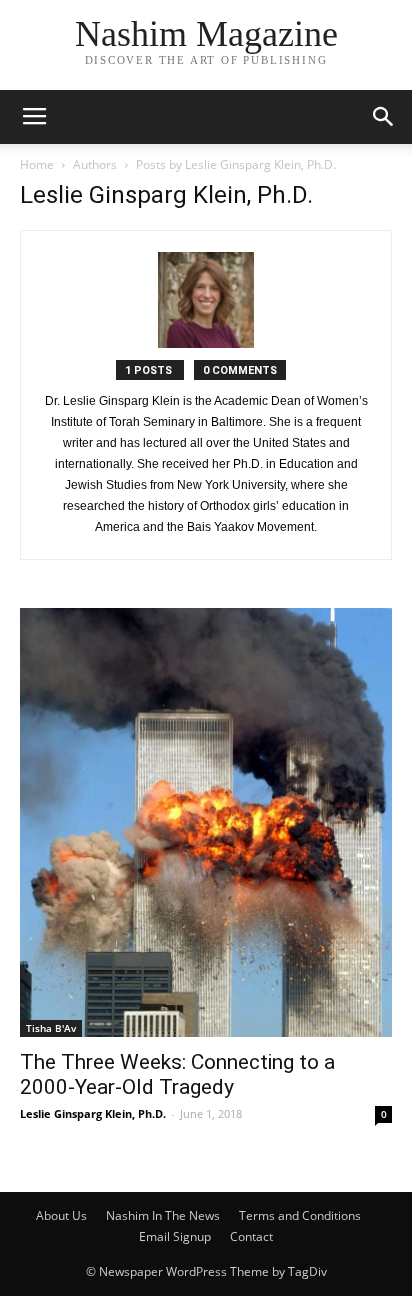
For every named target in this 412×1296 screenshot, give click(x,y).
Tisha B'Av (51, 1028)
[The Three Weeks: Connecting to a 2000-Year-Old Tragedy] (206, 822)
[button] (384, 117)
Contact (251, 1236)
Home (37, 164)
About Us (61, 1215)
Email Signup (175, 1236)
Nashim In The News (163, 1215)
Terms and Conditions (300, 1215)
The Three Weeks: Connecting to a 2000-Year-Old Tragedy (177, 1074)
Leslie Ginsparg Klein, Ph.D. (93, 1113)
